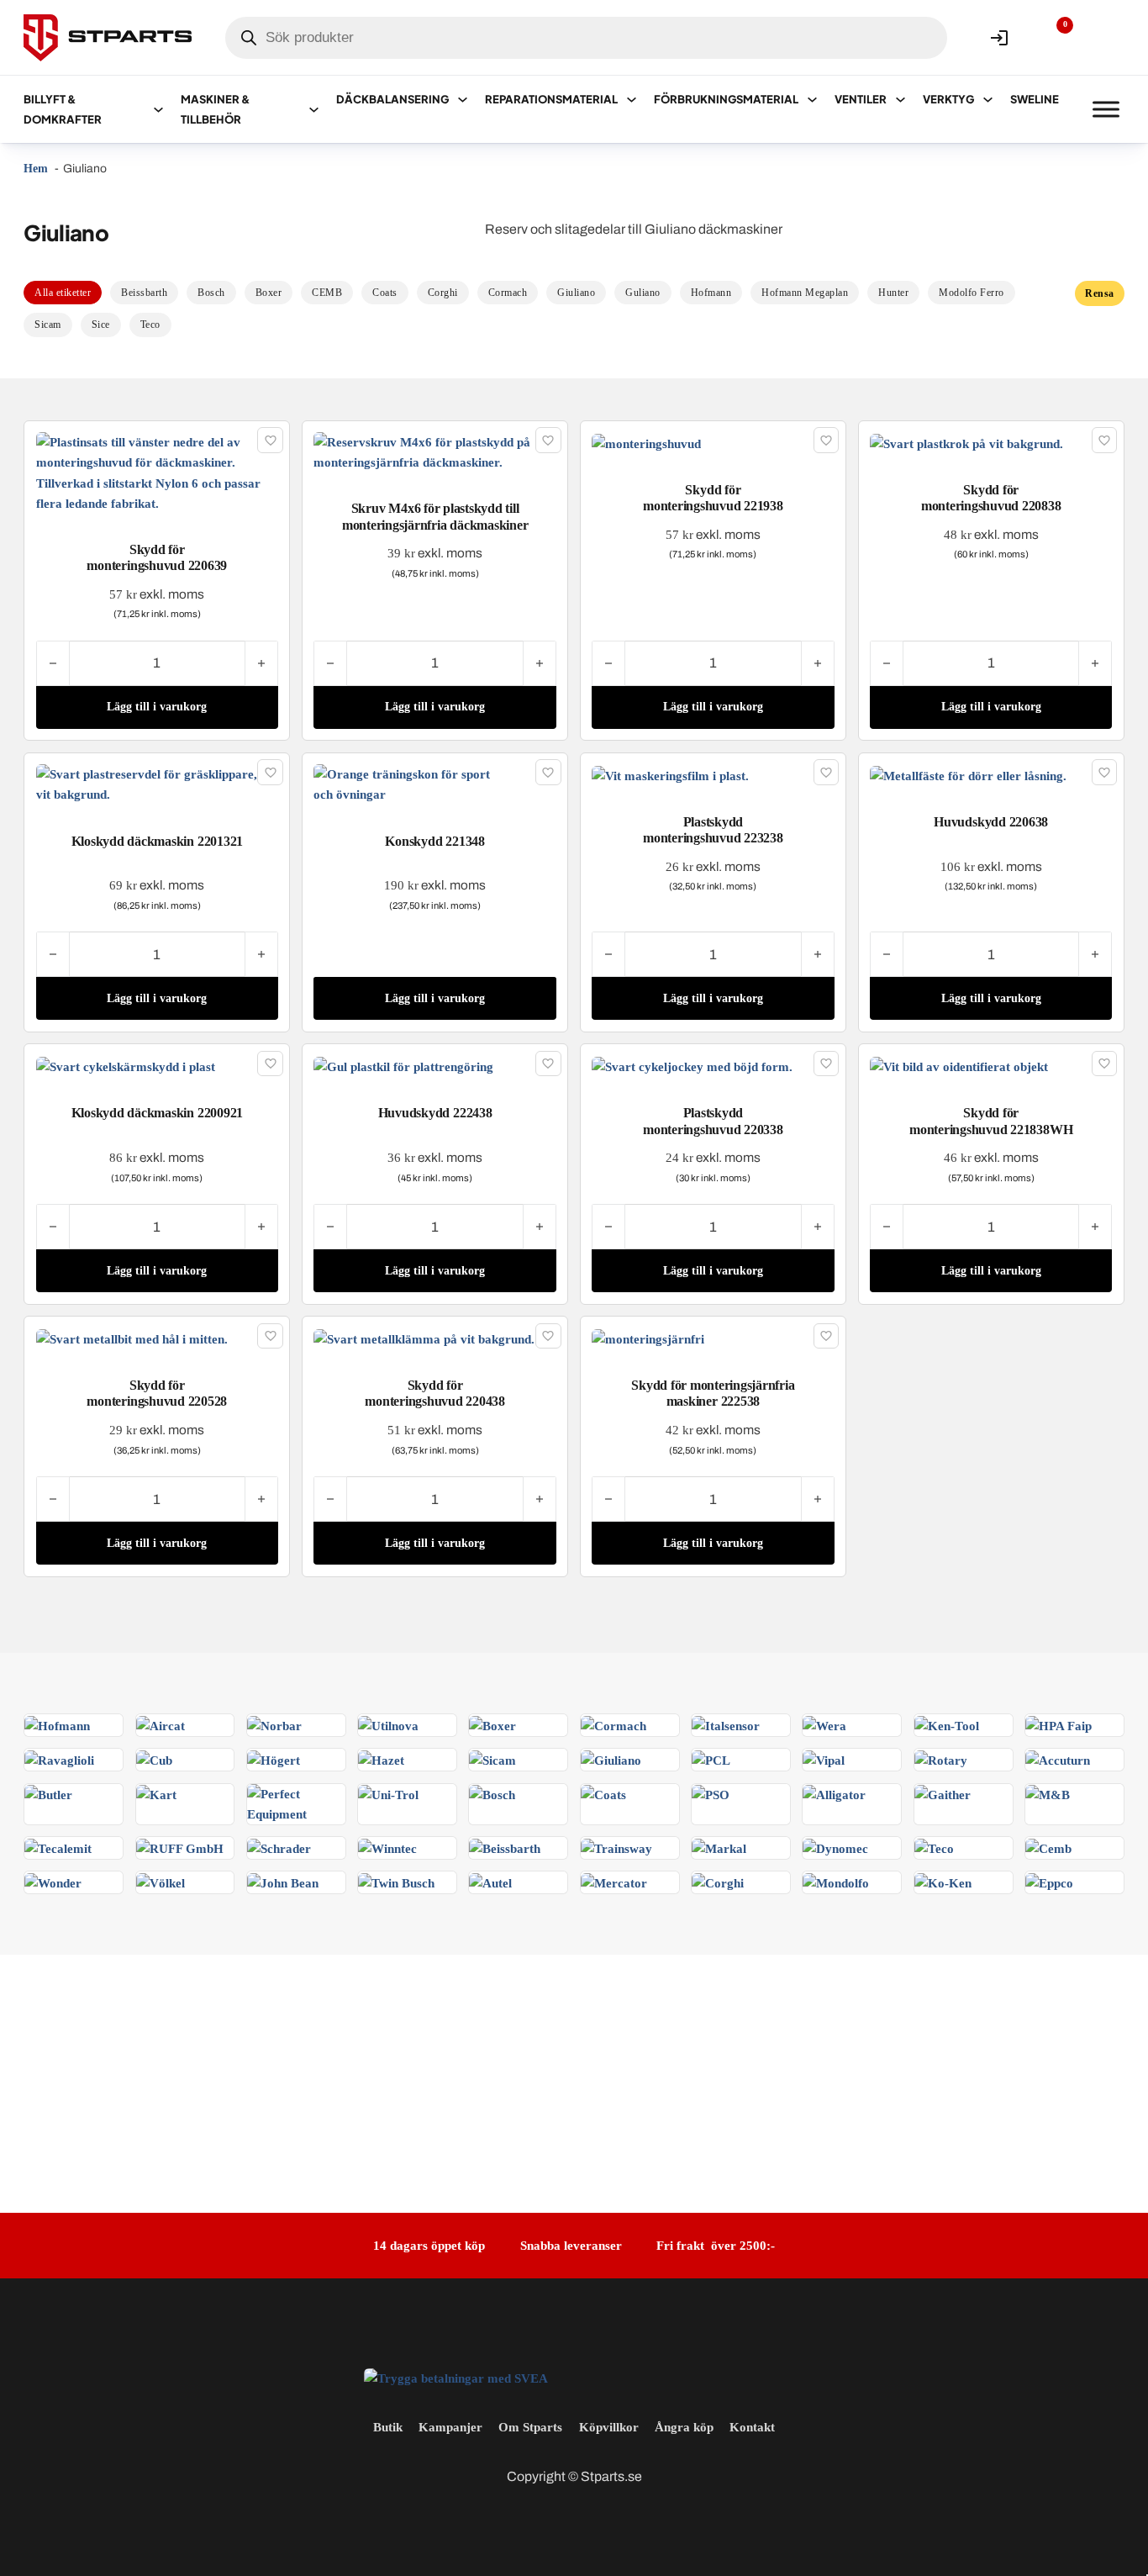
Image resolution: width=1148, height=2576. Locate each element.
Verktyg (948, 99)
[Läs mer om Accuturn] (1058, 1758)
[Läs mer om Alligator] (834, 1794)
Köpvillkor (609, 2427)
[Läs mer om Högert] (274, 1758)
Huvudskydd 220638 (991, 822)
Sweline (1035, 99)
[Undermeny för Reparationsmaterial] (632, 99)
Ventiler (861, 99)
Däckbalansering (392, 99)
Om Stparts (530, 2427)
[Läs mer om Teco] (934, 1847)
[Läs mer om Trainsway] (616, 1847)
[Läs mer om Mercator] (614, 1881)
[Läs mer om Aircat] (161, 1724)
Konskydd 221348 (434, 841)
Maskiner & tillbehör (216, 109)
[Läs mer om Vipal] (824, 1758)
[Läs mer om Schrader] (279, 1847)
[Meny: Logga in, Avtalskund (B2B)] (999, 38)
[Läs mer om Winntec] (387, 1847)
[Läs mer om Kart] (156, 1794)
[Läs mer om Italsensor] (726, 1724)
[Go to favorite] (1052, 38)
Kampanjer (450, 2427)
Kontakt (752, 2427)
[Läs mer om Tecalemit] (58, 1847)
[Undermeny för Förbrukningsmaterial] (812, 99)
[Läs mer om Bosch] (492, 1794)
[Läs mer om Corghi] (718, 1881)
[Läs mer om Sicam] (492, 1758)
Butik (388, 2427)
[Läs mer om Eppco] (1049, 1881)
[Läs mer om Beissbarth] (505, 1847)
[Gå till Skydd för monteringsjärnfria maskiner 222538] (648, 1338)
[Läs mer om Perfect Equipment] (296, 1802)
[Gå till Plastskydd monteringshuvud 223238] (670, 774)
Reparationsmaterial (551, 99)
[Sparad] (270, 440)
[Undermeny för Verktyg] (988, 99)
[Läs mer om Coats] (603, 1794)
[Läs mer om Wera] (824, 1724)
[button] (157, 707)
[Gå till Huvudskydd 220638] (968, 774)
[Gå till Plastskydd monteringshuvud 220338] (692, 1066)
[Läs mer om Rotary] (941, 1758)
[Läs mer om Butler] (48, 1794)
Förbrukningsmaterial (726, 99)
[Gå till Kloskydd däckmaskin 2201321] (157, 783)
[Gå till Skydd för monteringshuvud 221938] (646, 442)
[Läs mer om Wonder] (53, 1881)
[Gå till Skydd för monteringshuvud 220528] (132, 1338)
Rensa (1100, 293)
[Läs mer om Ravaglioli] (59, 1758)
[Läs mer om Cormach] (613, 1724)
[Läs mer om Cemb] (1048, 1847)
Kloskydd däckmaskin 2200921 (158, 1113)
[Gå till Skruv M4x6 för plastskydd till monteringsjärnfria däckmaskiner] (434, 451)
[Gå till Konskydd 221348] (434, 783)
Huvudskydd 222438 (435, 1113)
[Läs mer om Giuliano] (611, 1758)
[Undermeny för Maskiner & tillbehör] (314, 109)
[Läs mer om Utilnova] (388, 1724)
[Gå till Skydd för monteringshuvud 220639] (157, 471)
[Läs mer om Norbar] (274, 1724)
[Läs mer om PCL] (711, 1758)
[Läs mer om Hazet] (381, 1758)
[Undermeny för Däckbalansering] (463, 99)
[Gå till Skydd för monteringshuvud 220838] (966, 442)
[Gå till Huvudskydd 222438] (403, 1066)
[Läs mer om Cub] (154, 1758)
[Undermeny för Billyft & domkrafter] (158, 109)
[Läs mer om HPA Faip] (1058, 1724)
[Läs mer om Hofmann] (57, 1724)
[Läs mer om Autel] (490, 1881)
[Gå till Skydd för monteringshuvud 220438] (424, 1338)
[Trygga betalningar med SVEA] (456, 2377)
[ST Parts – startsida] (108, 38)
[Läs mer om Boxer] (492, 1724)
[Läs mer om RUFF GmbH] (180, 1847)
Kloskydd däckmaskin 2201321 (158, 841)
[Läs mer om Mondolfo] (836, 1881)
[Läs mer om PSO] (711, 1794)
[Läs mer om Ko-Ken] (943, 1881)
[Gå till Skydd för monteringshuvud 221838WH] (959, 1066)
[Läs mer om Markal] (719, 1847)
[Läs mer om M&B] (1048, 1794)
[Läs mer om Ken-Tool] (947, 1724)
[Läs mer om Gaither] (943, 1794)
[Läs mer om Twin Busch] (396, 1881)
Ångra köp (684, 2427)
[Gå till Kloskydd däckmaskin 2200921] (126, 1066)
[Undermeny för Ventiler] (900, 99)
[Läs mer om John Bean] (283, 1881)
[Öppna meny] (1106, 109)
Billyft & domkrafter (63, 109)
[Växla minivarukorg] (1106, 38)
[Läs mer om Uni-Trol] (388, 1794)
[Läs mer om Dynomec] (835, 1847)
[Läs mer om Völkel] (161, 1881)
